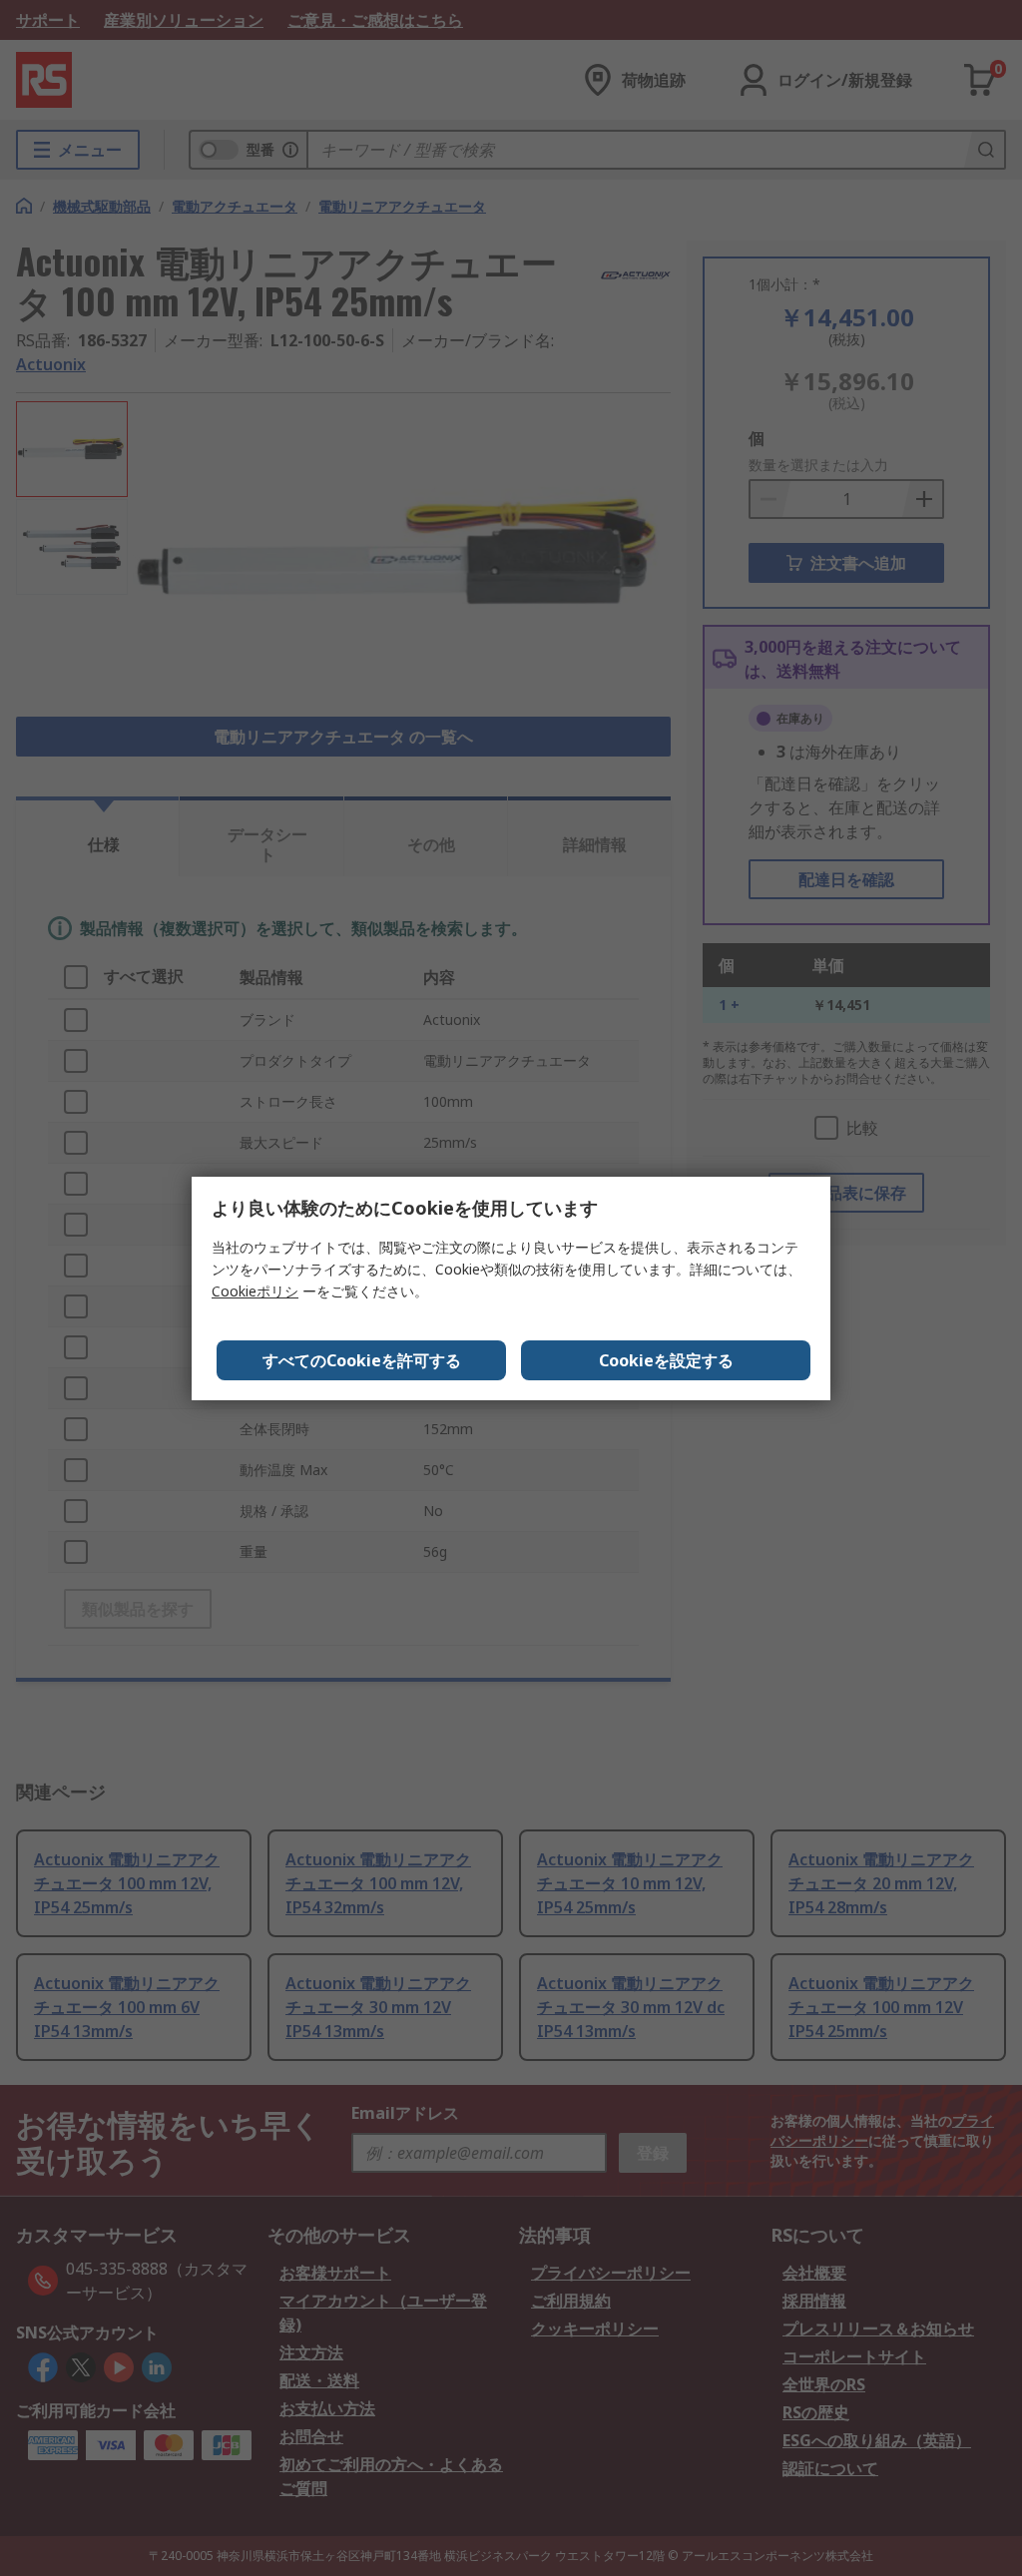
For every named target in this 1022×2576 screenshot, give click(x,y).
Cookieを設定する (666, 1360)
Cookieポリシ (255, 1291)
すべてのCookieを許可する (362, 1360)
